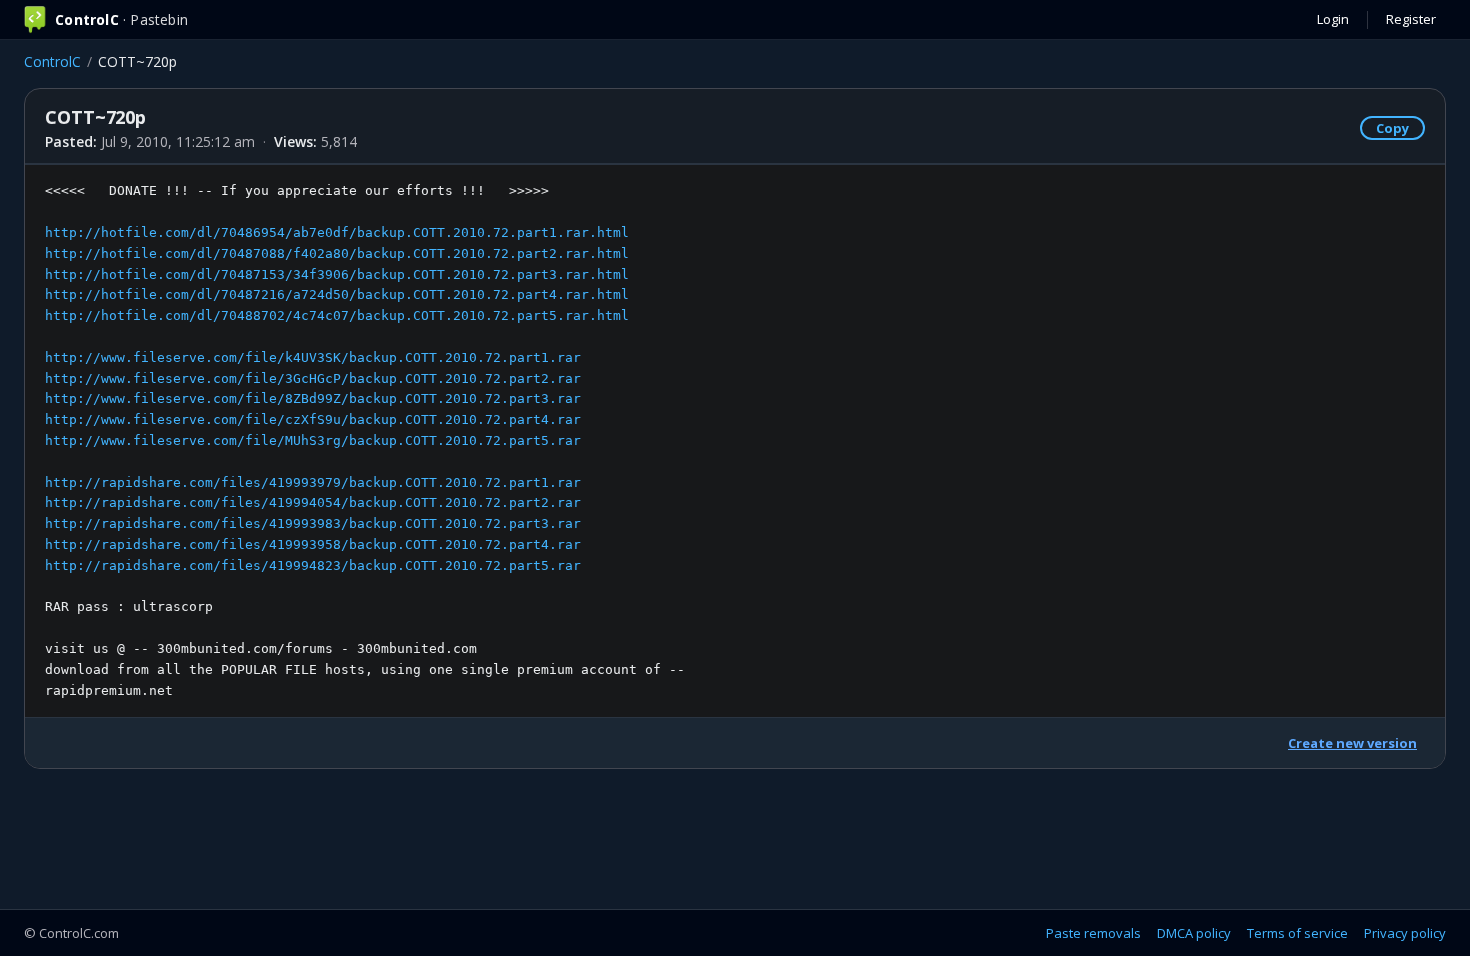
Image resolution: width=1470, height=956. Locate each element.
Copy (1392, 128)
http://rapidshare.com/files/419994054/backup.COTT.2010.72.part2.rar (313, 502)
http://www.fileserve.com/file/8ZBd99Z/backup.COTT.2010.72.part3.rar (313, 398)
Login (1333, 19)
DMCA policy (1194, 933)
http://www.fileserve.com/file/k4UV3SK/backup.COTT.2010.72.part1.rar (313, 357)
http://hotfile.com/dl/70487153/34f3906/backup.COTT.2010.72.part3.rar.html (337, 274)
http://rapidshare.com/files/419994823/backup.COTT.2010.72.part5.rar (313, 565)
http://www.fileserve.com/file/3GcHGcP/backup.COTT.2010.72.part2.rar (313, 378)
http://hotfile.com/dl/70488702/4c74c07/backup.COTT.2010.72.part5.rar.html (337, 315)
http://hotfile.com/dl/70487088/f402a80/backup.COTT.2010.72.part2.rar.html (337, 253)
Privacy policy (1405, 933)
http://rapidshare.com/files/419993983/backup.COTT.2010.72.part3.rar (313, 523)
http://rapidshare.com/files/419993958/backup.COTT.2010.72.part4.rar (313, 544)
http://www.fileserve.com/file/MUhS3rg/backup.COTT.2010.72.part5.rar (313, 440)
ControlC (52, 61)
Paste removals (1093, 933)
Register (1411, 19)
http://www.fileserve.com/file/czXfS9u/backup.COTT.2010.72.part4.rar (313, 419)
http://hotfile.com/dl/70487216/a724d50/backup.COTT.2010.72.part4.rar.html (337, 294)
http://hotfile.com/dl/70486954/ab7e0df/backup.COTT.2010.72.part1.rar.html (337, 232)
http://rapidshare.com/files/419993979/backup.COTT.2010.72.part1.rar (313, 482)
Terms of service (1297, 933)
